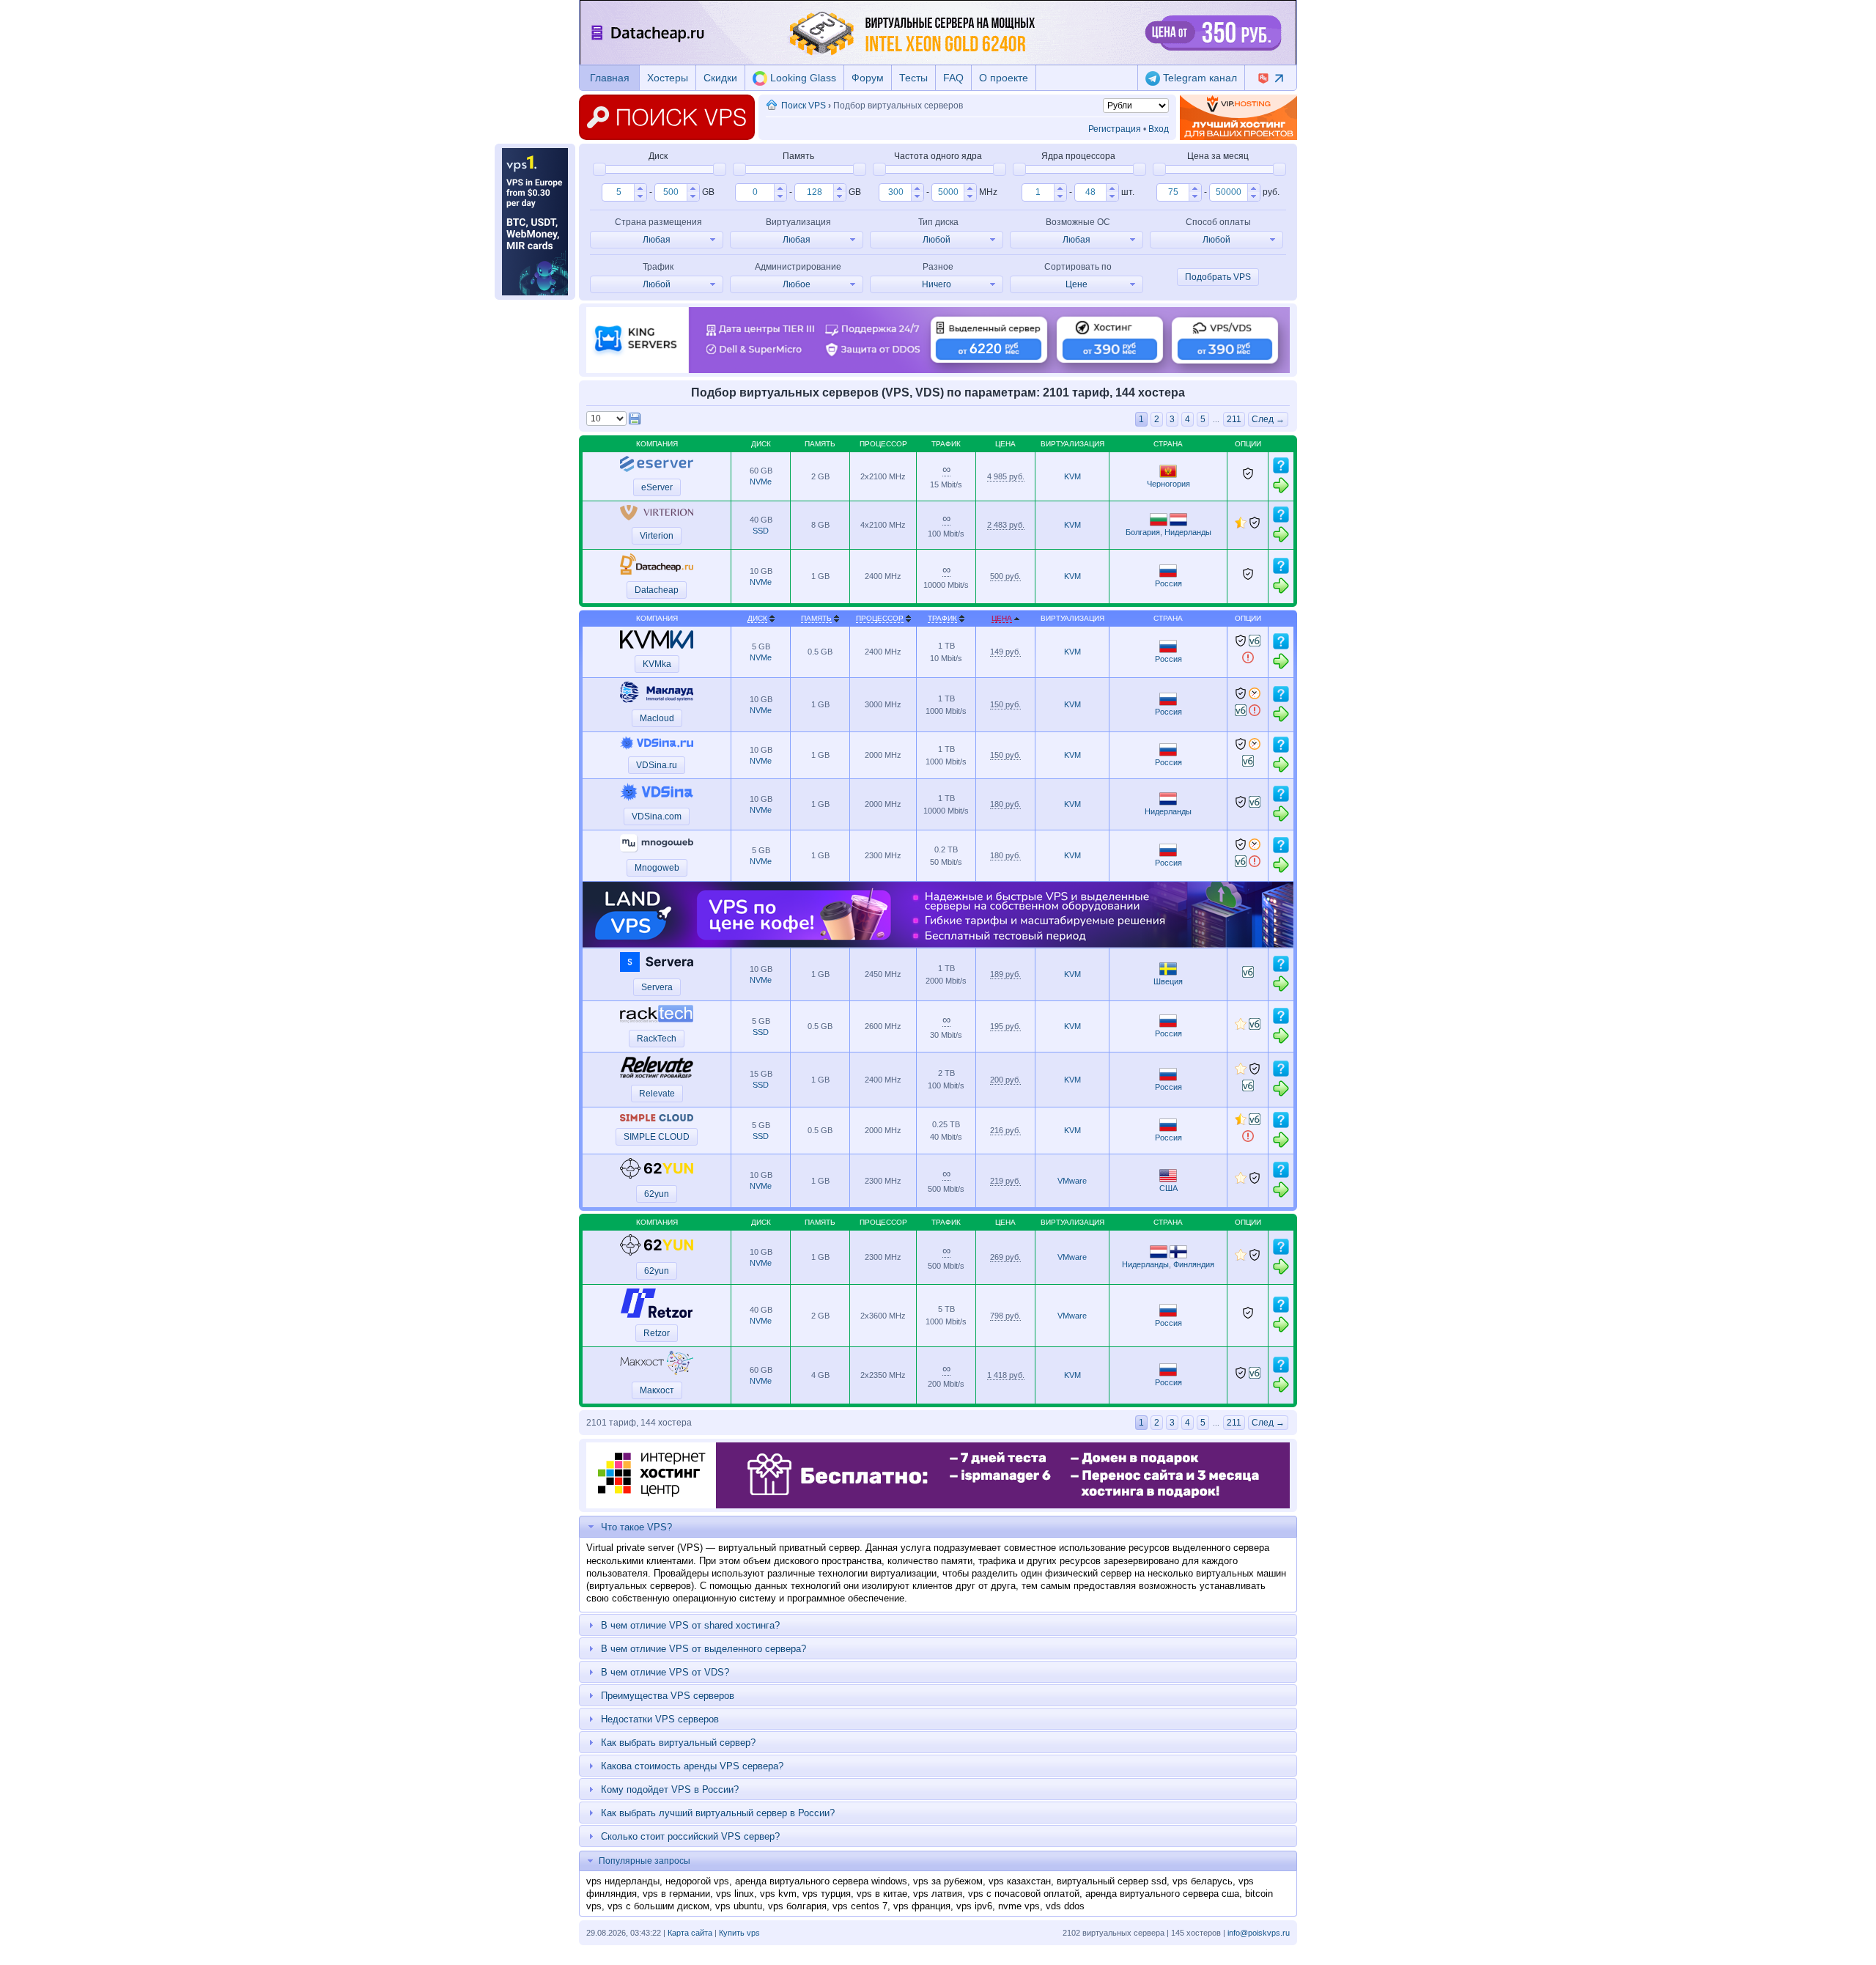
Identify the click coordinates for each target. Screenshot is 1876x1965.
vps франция (922, 1906)
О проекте (1004, 78)
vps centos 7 (860, 1906)
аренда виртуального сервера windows (821, 1881)
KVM (1072, 476)
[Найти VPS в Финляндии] (1178, 1256)
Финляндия (1194, 1264)
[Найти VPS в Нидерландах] (1178, 523)
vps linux (735, 1894)
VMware (1072, 1181)
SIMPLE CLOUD (657, 1137)
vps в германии (676, 1894)
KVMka (657, 664)
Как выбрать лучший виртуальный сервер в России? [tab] (718, 1813)
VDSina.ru (657, 765)
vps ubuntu (739, 1906)
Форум (868, 78)
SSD (761, 531)
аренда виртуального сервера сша (1162, 1894)
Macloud (657, 718)
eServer (657, 487)
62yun (657, 1194)
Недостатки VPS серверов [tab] (660, 1719)
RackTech (657, 1039)
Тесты (913, 78)
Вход (1159, 129)
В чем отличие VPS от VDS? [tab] (665, 1672)
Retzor (657, 1333)
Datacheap (657, 590)
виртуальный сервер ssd (1112, 1881)
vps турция (827, 1894)
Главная (610, 78)
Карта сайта (690, 1933)
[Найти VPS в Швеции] (1168, 973)
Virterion (657, 536)
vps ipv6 (974, 1906)
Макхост (657, 1390)
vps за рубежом (948, 1881)
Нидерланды (1188, 532)
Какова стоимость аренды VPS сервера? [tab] (692, 1766)
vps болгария (797, 1906)
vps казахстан (1020, 1881)
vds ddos (1065, 1906)
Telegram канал (1199, 78)
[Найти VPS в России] (1168, 575)
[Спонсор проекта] (1238, 117)
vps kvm (778, 1894)
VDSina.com (657, 816)
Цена (1002, 618)
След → (1268, 419)
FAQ (953, 78)
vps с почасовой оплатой (1024, 1894)
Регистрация (1115, 129)
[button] (640, 188)
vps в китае (882, 1894)
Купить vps (739, 1933)
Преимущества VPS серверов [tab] (668, 1696)
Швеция (1168, 981)
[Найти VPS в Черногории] (1168, 475)
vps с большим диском (658, 1906)
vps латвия (938, 1894)
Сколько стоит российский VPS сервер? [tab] (690, 1836)
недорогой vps (697, 1881)
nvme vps (1019, 1906)
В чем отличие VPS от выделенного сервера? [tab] (703, 1649)
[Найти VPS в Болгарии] (1159, 523)
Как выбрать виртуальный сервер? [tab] (678, 1743)
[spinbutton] (618, 192)
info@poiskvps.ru (1259, 1933)
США (1168, 1188)
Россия (1168, 583)
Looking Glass (802, 78)
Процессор (880, 618)
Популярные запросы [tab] (645, 1861)
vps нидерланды (623, 1881)
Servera (657, 987)
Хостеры (668, 78)
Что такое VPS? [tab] (636, 1527)
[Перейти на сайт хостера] (1281, 491)
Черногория (1168, 484)
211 (1234, 419)
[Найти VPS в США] (1168, 1179)
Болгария (1143, 532)
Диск (757, 618)
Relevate (657, 1094)
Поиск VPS (804, 106)
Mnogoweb (657, 868)
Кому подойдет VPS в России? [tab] (670, 1789)
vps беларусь (1203, 1881)
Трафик (942, 618)
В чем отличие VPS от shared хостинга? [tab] (690, 1625)
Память (816, 618)
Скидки (720, 78)
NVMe (761, 482)
